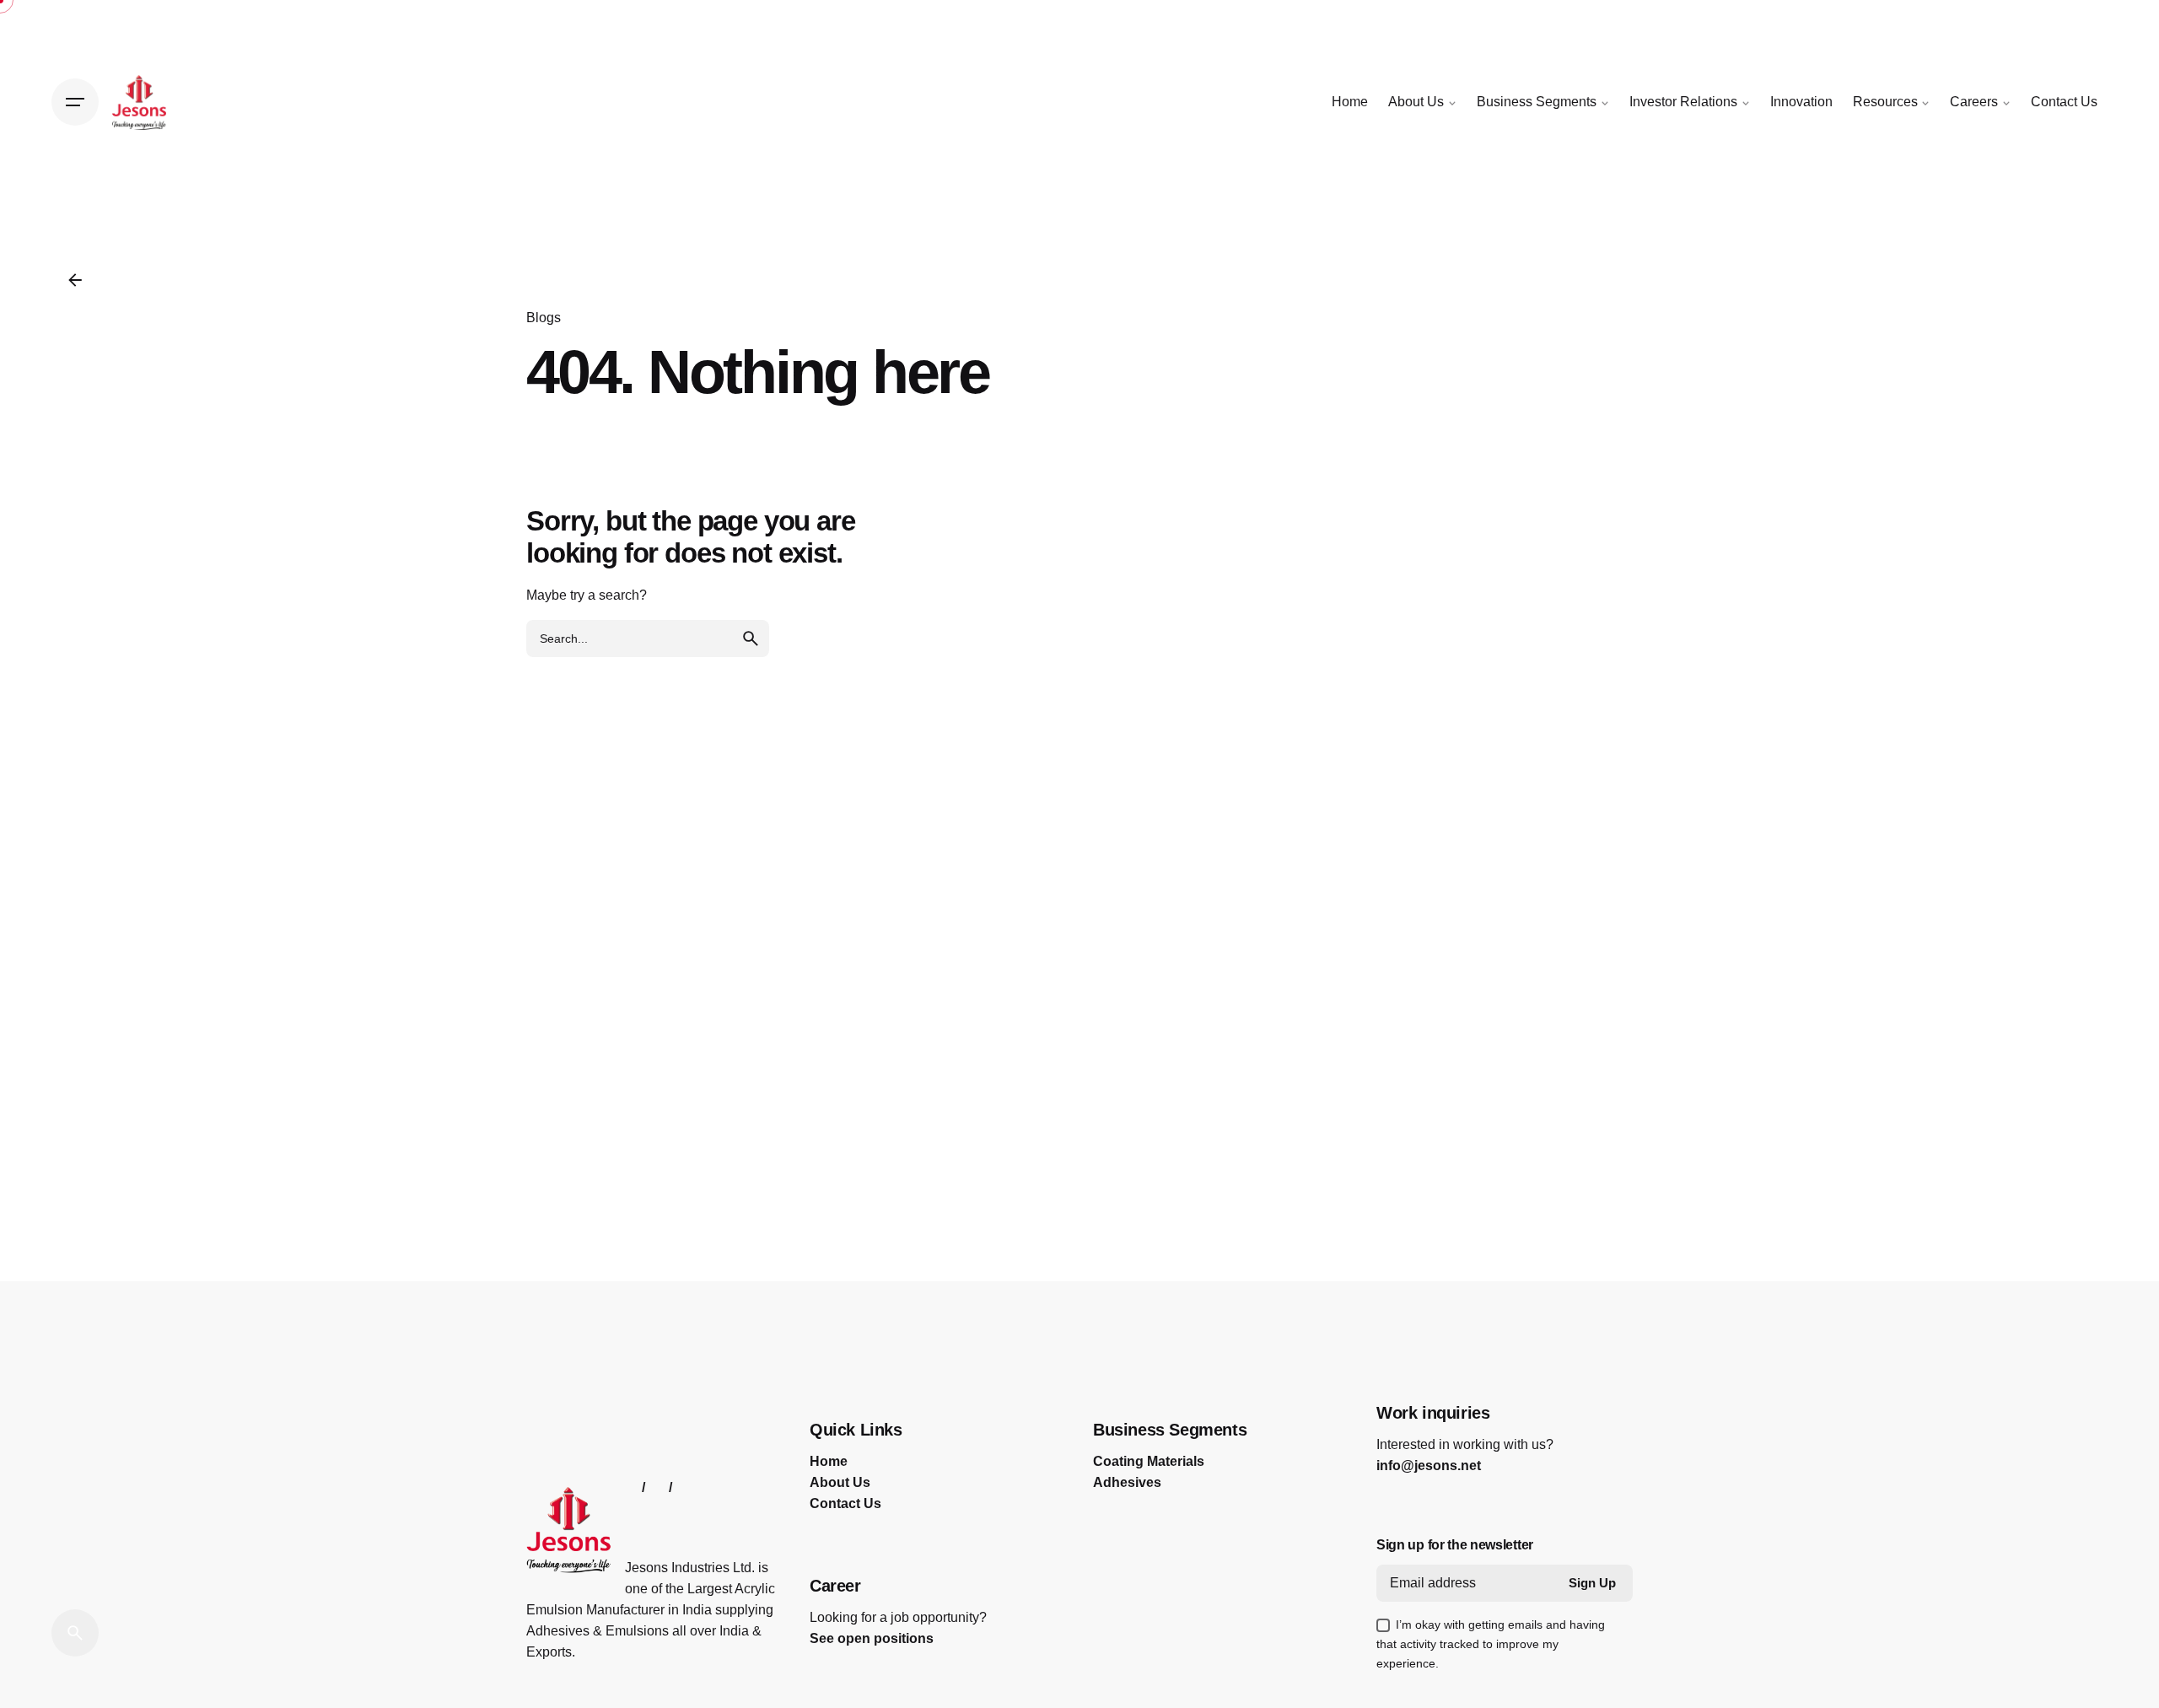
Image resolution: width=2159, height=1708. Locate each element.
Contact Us (845, 1503)
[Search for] (648, 638)
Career (835, 1586)
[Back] (75, 280)
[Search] (75, 1633)
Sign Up (1592, 1583)
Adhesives (1127, 1482)
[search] (751, 638)
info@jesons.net (1429, 1466)
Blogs (544, 318)
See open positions (872, 1638)
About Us (840, 1482)
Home (829, 1461)
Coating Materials (1149, 1461)
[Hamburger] (75, 102)
